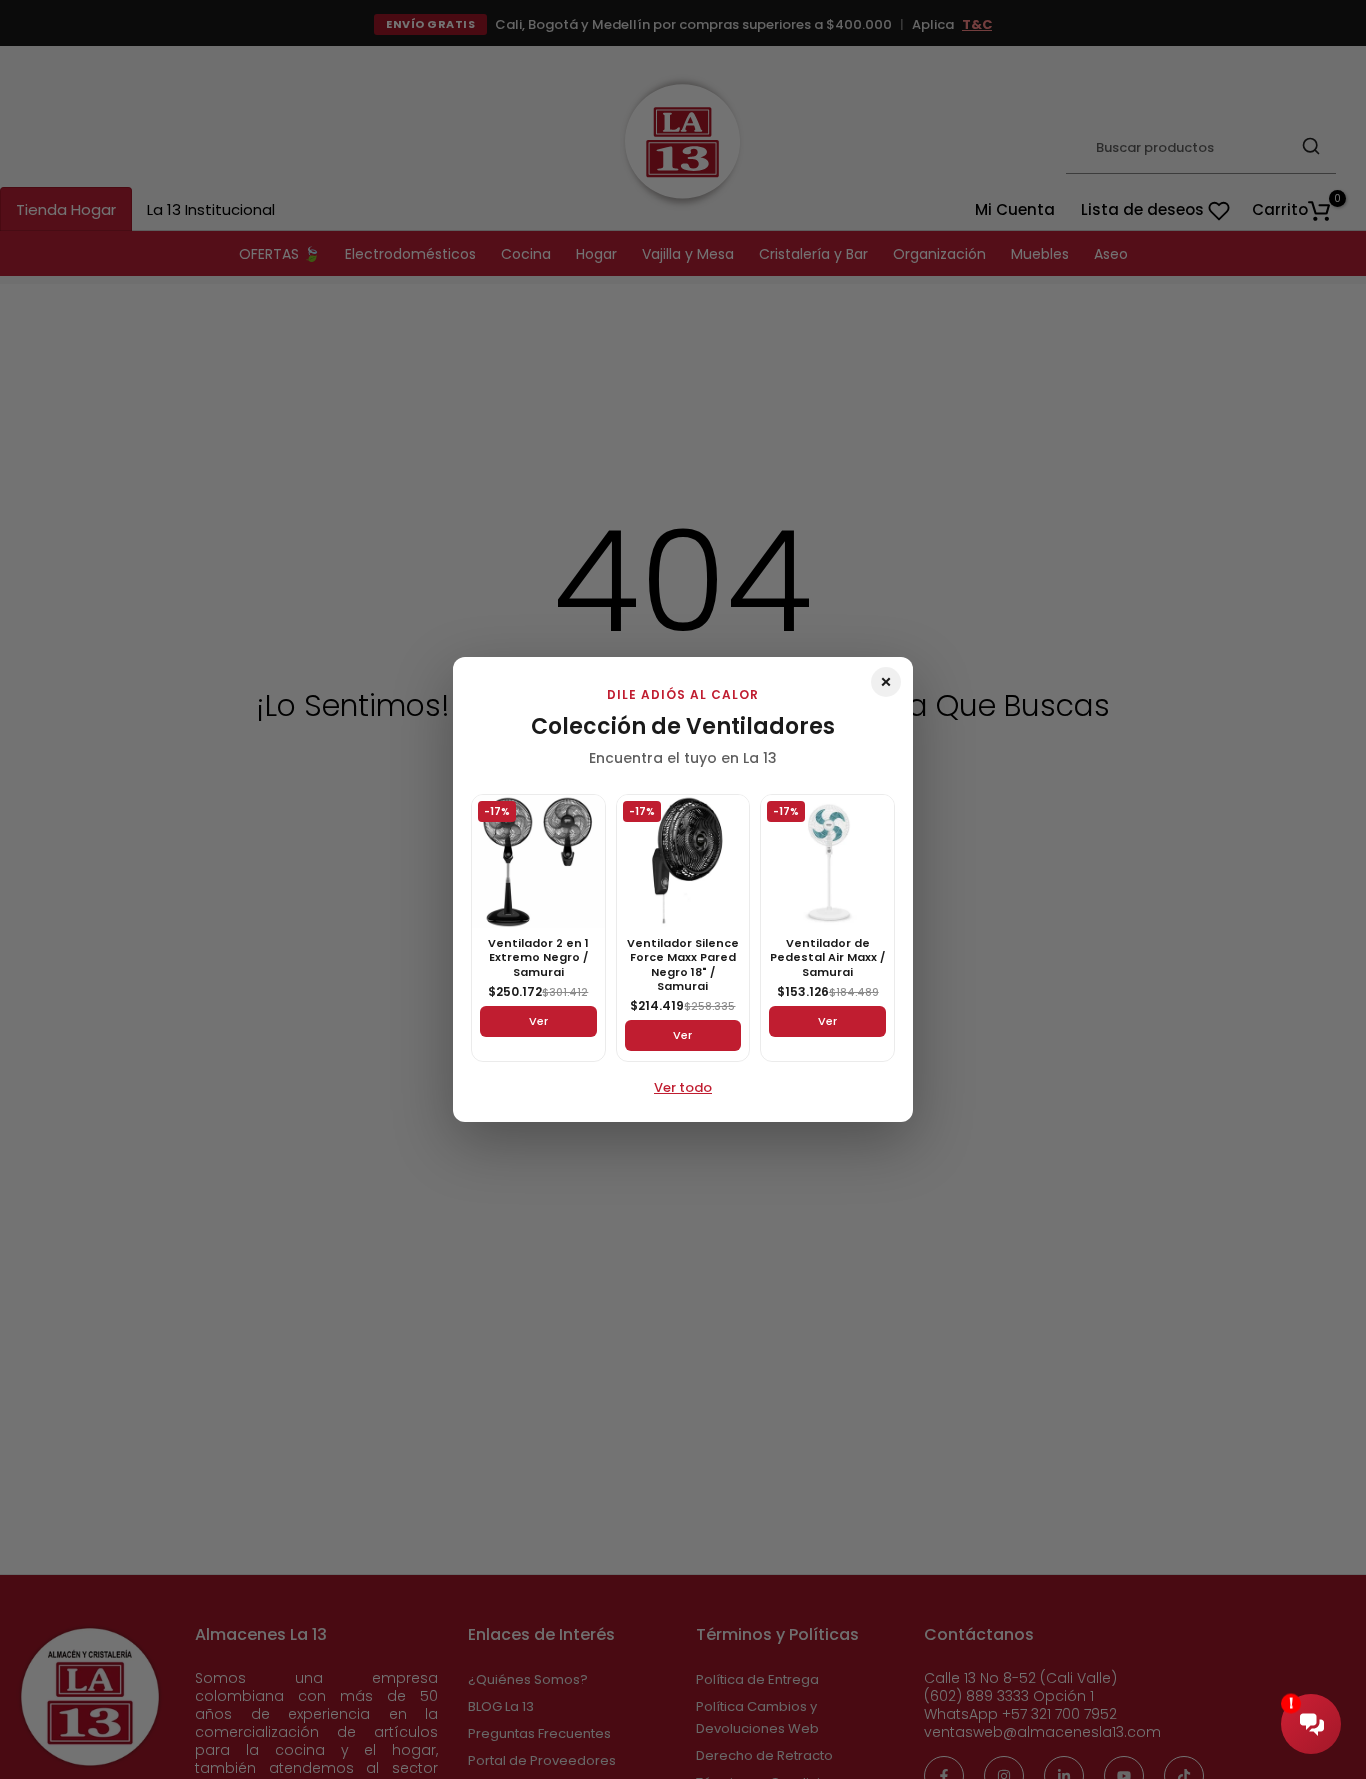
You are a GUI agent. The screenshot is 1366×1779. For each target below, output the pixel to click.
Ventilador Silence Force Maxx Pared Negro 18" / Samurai (683, 964)
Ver (538, 1021)
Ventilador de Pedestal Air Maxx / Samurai (827, 957)
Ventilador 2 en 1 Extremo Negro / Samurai (538, 957)
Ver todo (683, 1087)
